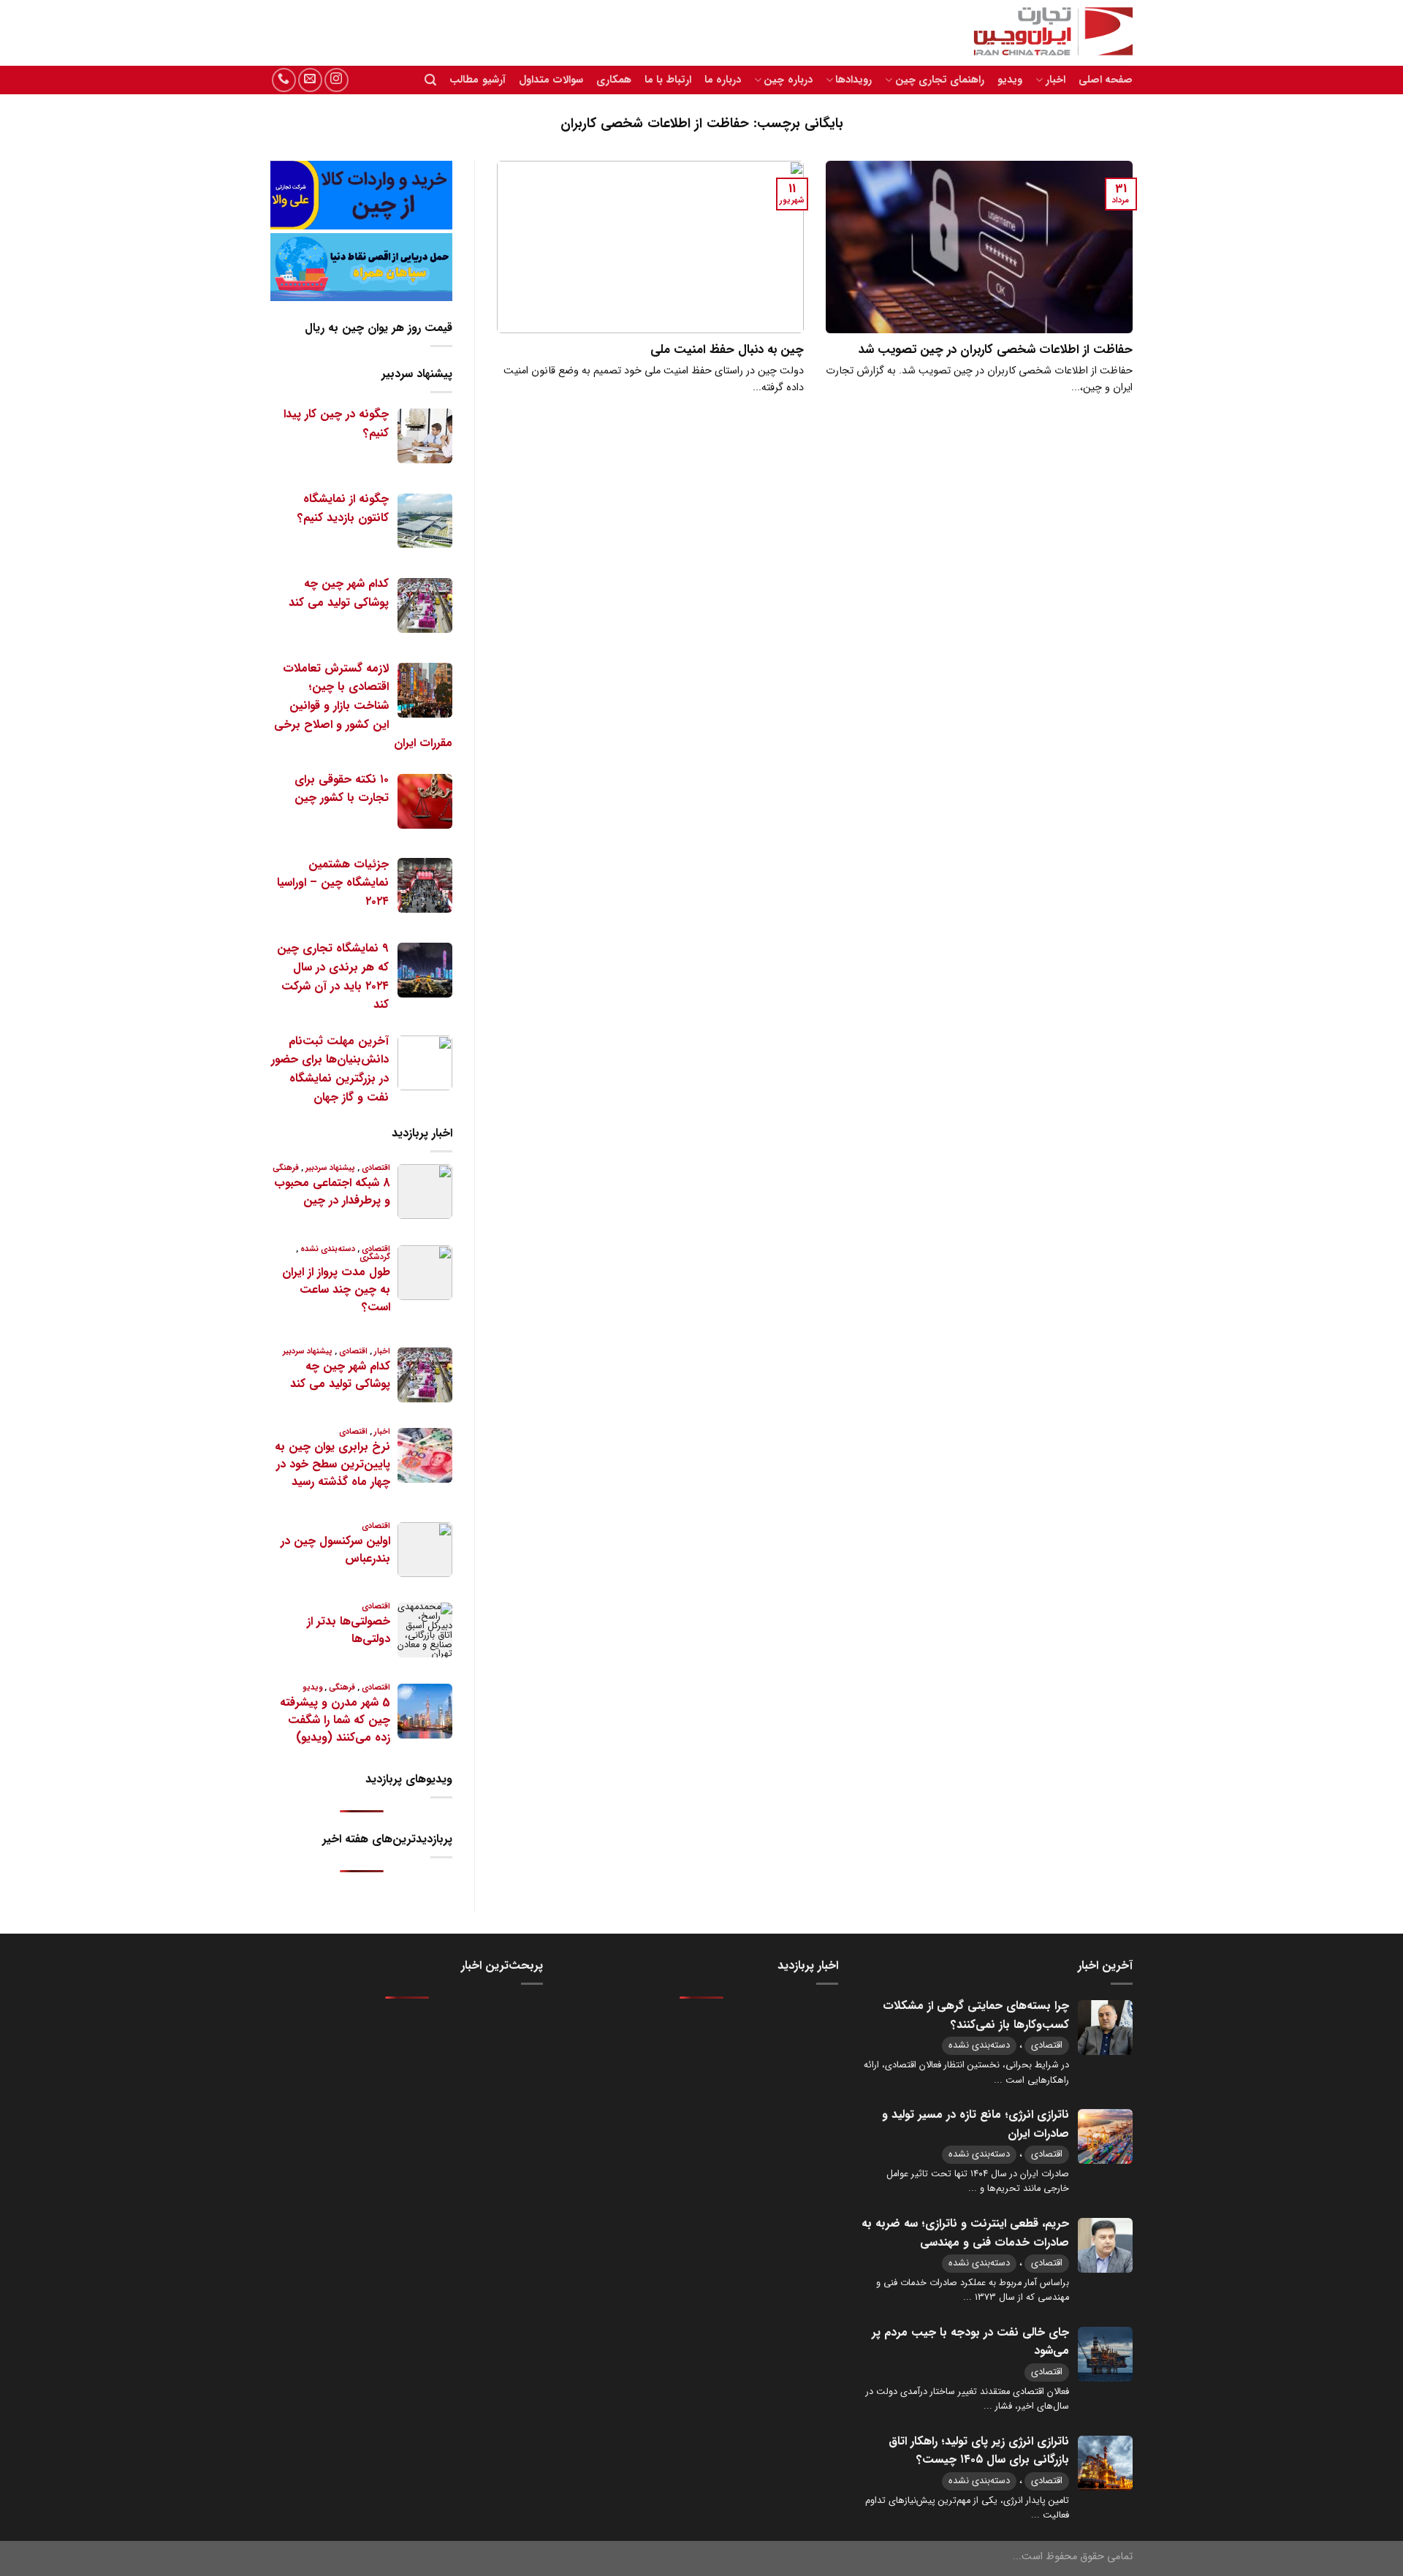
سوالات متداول (551, 80)
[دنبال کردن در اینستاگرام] (337, 80)
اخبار (1055, 80)
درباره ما (723, 80)
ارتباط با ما (668, 80)
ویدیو (1010, 80)
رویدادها (853, 80)
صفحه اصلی (1106, 80)
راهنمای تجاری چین (940, 80)
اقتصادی (1047, 2045)
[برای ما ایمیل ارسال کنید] (310, 80)
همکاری (614, 80)
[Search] (430, 80)
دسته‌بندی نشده (979, 2045)
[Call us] (284, 80)
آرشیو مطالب (477, 80)
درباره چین (788, 80)
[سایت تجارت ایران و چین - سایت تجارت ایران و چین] (1045, 33)
